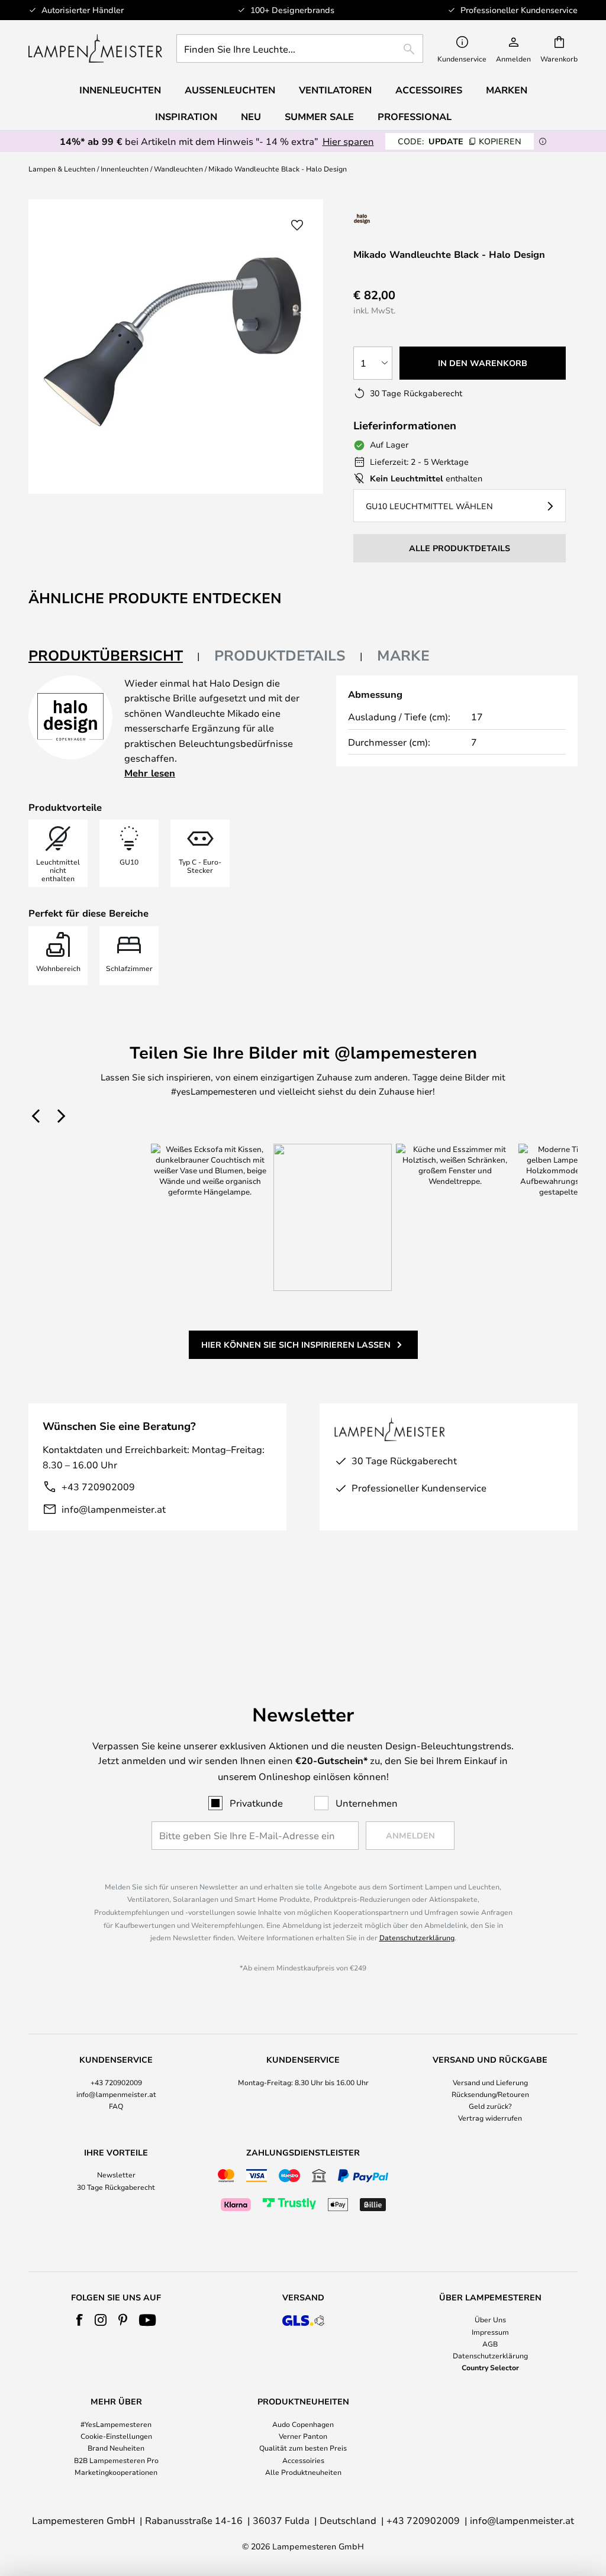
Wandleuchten (178, 169)
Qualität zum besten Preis (303, 2448)
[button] (297, 225)
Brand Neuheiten (116, 2448)
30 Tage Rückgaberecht (116, 2187)
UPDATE (460, 141)
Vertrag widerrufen (490, 2118)
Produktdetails (280, 655)
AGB (490, 2344)
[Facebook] (80, 2320)
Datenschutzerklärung (417, 1937)
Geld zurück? (490, 2106)
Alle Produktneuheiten (303, 2472)
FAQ (116, 2106)
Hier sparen (348, 141)
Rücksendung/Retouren (490, 2094)
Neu (251, 116)
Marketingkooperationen (116, 2472)
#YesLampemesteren (116, 2424)
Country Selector (490, 2367)
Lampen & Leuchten (62, 169)
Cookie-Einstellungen (116, 2436)
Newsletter (116, 2174)
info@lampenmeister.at (114, 1509)
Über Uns (490, 2319)
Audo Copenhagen (303, 2424)
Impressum (490, 2332)
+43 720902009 (98, 1486)
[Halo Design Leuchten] (402, 219)
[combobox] (300, 48)
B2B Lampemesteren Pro (116, 2460)
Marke (403, 655)
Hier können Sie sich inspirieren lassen (296, 1344)
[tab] (114, 656)
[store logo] (95, 48)
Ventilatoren (335, 90)
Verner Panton (303, 2436)
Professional (415, 116)
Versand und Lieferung (490, 2082)
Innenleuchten (125, 169)
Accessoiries (303, 2460)
